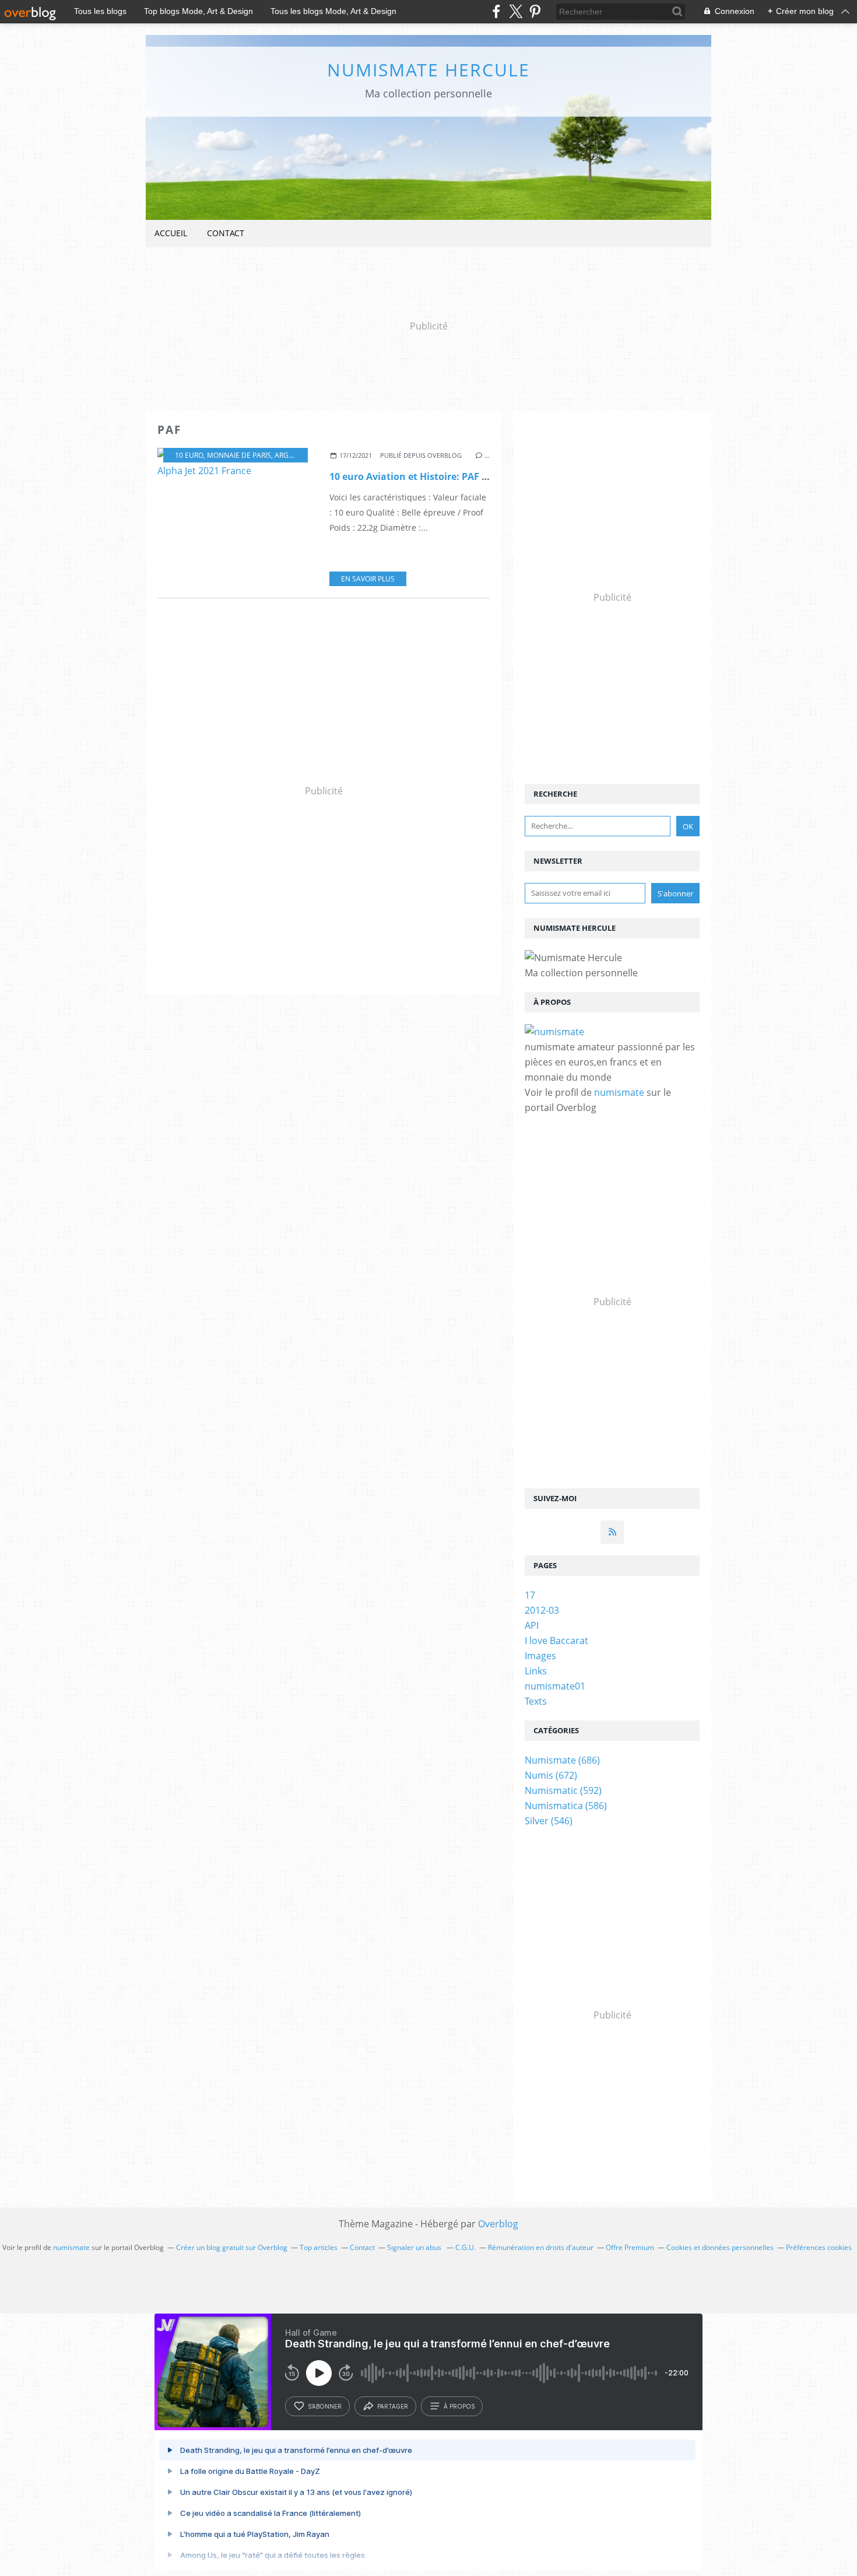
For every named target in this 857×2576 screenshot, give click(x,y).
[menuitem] (171, 234)
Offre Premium (630, 2247)
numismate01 (555, 1686)
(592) (563, 1790)
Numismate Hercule (428, 70)
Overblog (498, 2224)
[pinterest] (535, 11)
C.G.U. (466, 2247)
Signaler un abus (415, 2247)
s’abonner (325, 2406)
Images (540, 1656)
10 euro (189, 455)
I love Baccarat (556, 1641)
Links (536, 1671)
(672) (551, 1775)
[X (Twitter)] (516, 11)
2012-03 (542, 1610)
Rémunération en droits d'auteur (541, 2247)
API (532, 1625)
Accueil (171, 233)
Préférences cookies (819, 2247)
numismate (619, 1092)
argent (288, 455)
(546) (549, 1821)
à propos (459, 2406)
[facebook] (496, 11)
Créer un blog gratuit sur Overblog (232, 2247)
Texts (536, 1701)
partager (393, 2406)
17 (530, 1595)
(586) (566, 1806)
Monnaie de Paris (239, 455)
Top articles (319, 2247)
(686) (562, 1760)
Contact (226, 233)
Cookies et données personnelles (720, 2247)
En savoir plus (368, 579)
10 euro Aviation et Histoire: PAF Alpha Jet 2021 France (455, 476)
